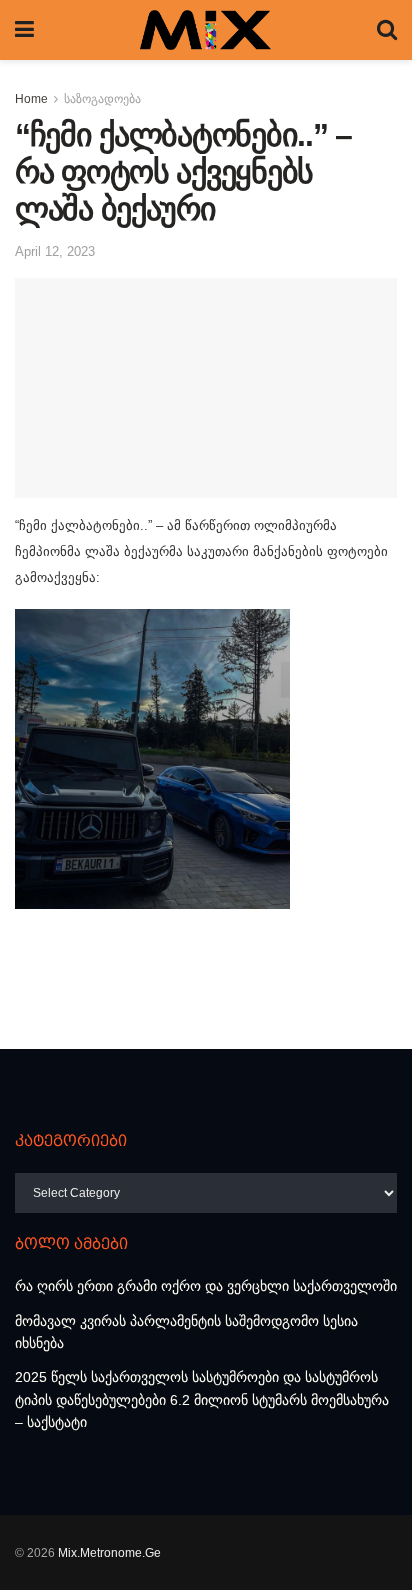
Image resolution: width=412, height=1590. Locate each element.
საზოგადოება (102, 99)
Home (31, 99)
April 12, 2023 (55, 251)
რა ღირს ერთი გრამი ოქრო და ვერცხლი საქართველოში (206, 1286)
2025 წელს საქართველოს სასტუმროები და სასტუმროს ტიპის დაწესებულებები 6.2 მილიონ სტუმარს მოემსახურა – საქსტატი (202, 1399)
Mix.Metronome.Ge (109, 1553)
